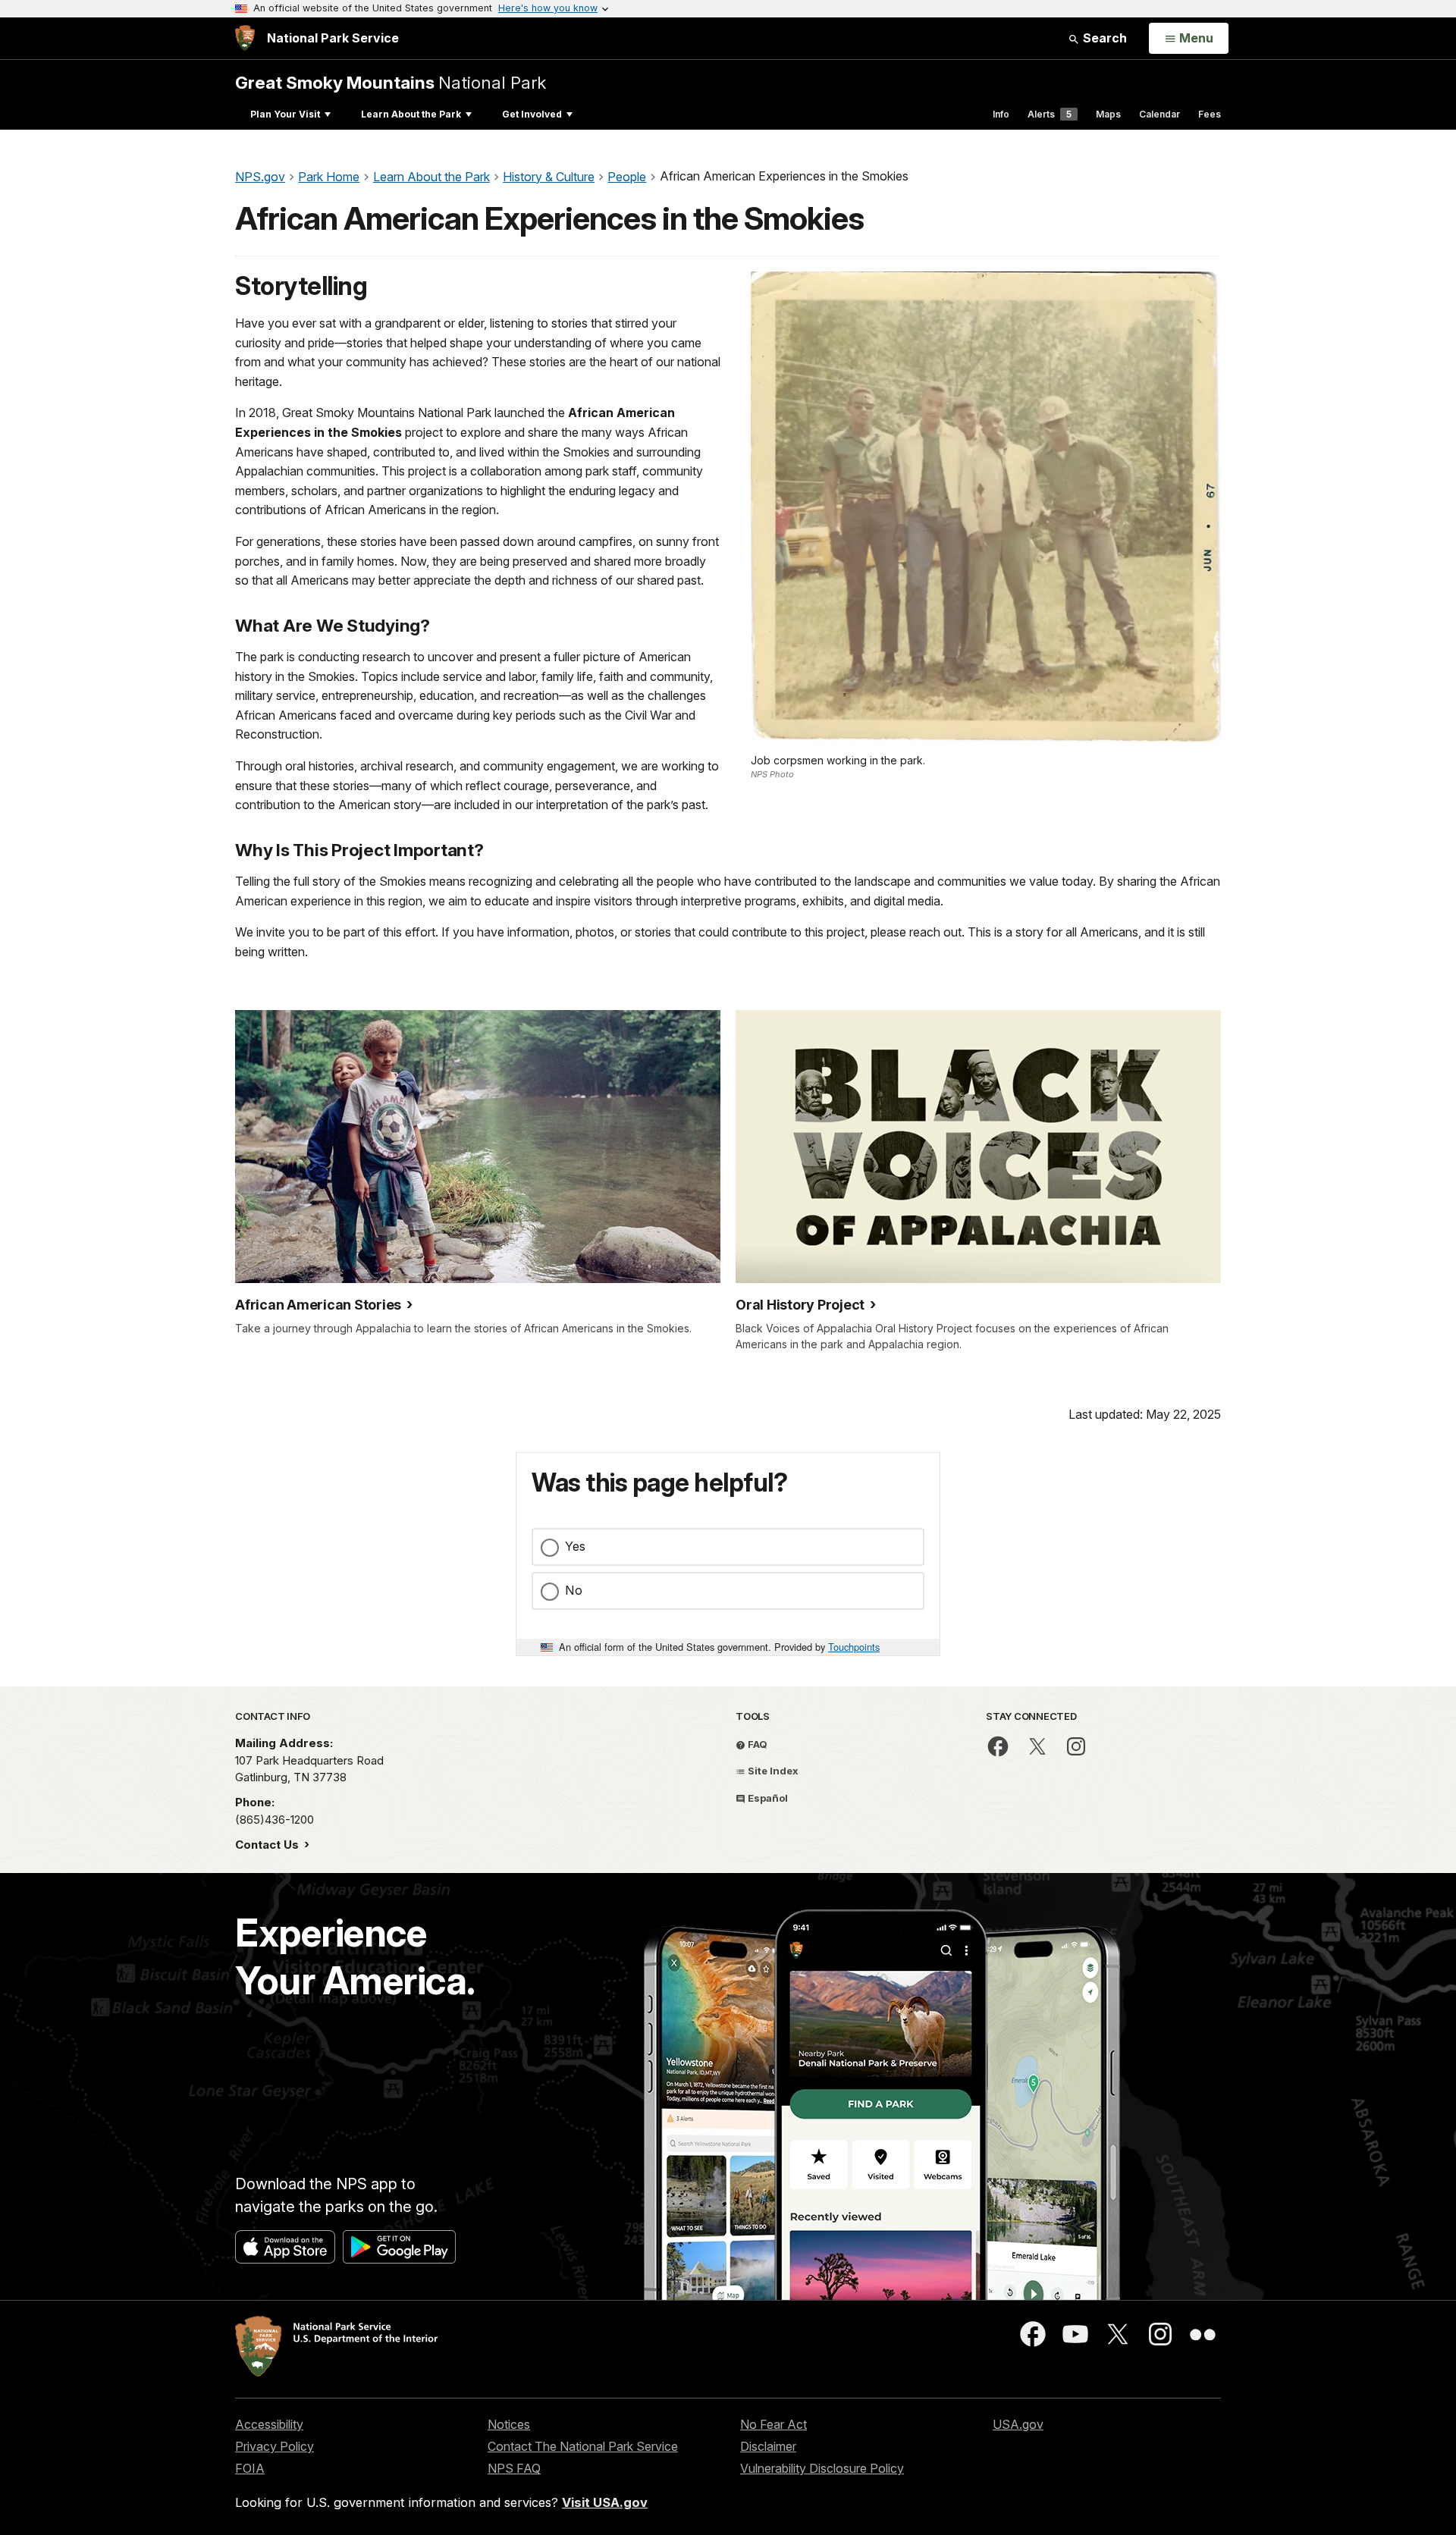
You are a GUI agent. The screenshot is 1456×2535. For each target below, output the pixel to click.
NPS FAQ (514, 2468)
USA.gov (1018, 2424)
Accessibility (269, 2424)
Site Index (772, 1771)
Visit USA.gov (605, 2502)
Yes (575, 1546)
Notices (509, 2424)
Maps (1108, 114)
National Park (391, 82)
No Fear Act (773, 2424)
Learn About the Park (411, 114)
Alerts (1050, 114)
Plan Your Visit (285, 114)
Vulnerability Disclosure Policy (822, 2468)
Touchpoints (854, 1647)
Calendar (1159, 114)
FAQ (756, 1744)
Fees (1210, 114)
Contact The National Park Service (583, 2446)
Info (1001, 114)
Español (767, 1798)
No (574, 1590)
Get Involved (532, 114)
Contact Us (268, 1845)
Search (1103, 38)
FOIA (250, 2468)
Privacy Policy (275, 2446)
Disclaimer (768, 2446)
